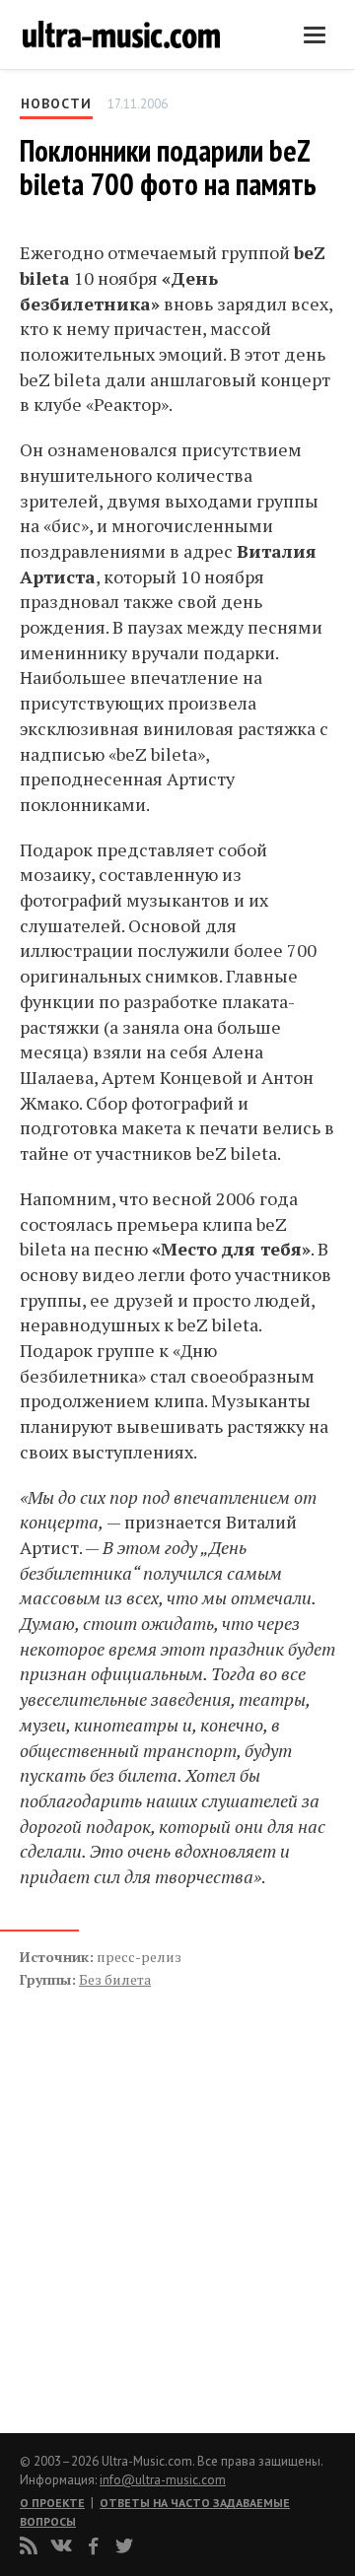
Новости (56, 103)
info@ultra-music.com (163, 2480)
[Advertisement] (138, 2190)
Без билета (115, 1979)
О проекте (52, 2503)
